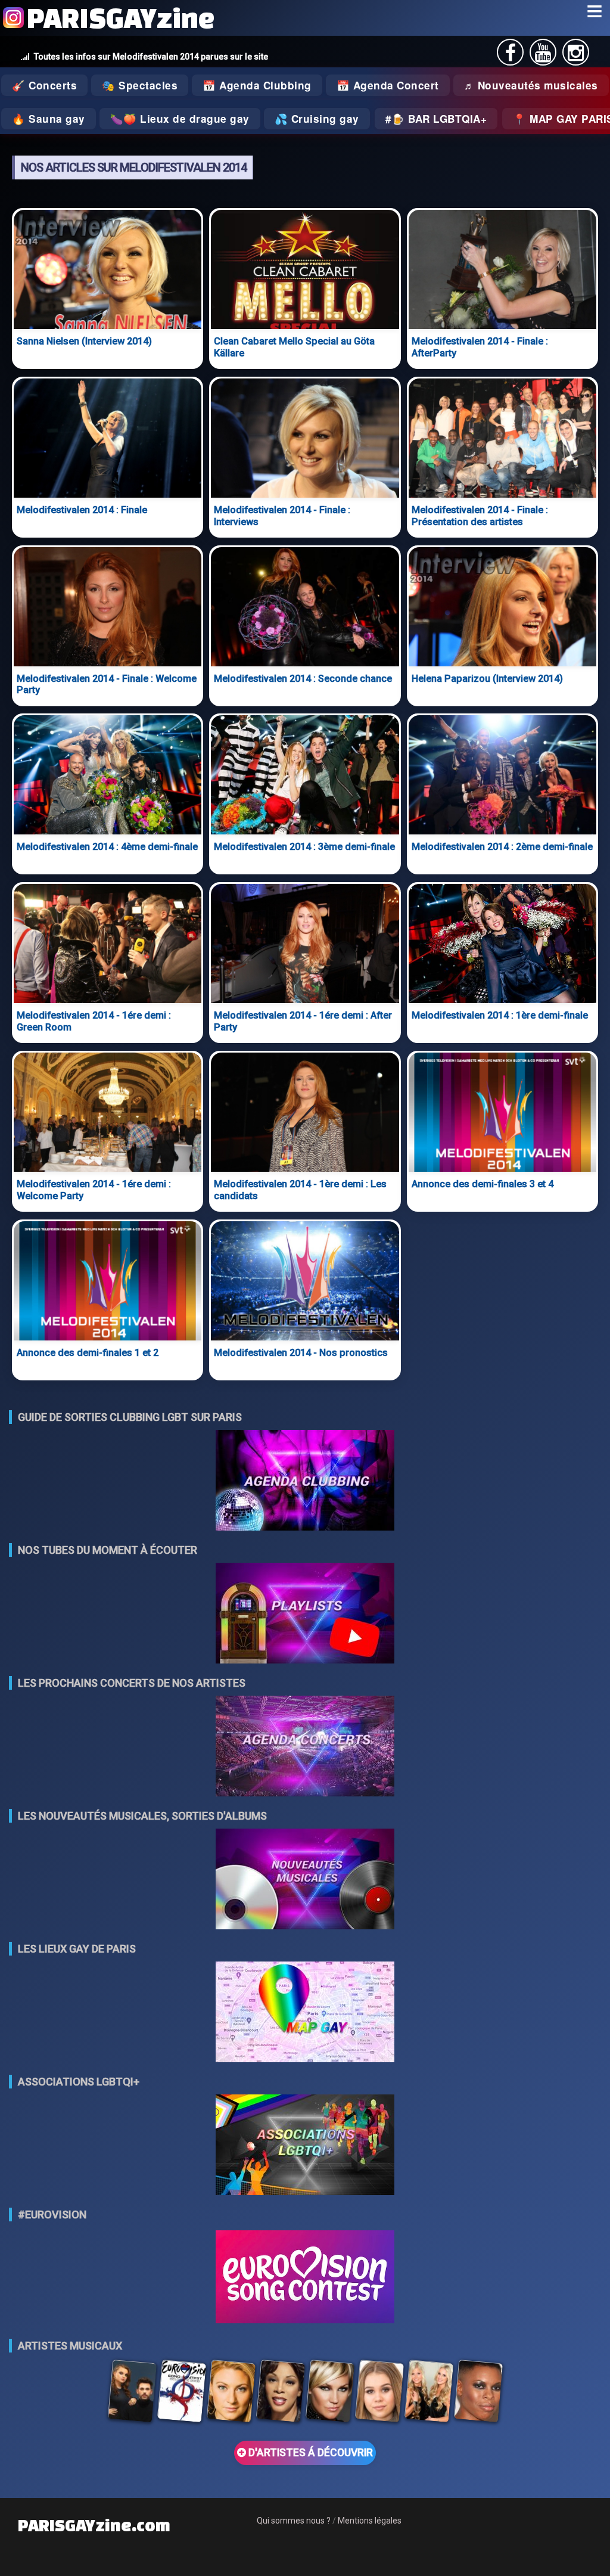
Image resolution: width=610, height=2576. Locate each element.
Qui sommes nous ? (294, 2521)
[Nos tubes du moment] (305, 1614)
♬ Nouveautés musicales (531, 85)
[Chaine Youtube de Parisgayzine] (543, 56)
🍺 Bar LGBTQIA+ (439, 119)
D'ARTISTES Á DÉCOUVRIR (309, 2453)
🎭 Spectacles (140, 85)
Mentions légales (370, 2521)
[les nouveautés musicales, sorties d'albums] (305, 1880)
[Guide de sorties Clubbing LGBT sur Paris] (305, 1481)
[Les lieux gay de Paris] (305, 2013)
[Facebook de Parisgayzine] (511, 56)
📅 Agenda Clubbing (257, 85)
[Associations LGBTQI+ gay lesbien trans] (305, 2146)
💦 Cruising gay (317, 119)
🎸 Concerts (44, 85)
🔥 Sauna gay (49, 119)
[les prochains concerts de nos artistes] (305, 1747)
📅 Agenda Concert (388, 85)
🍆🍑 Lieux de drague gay (180, 119)
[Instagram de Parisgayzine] (576, 56)
